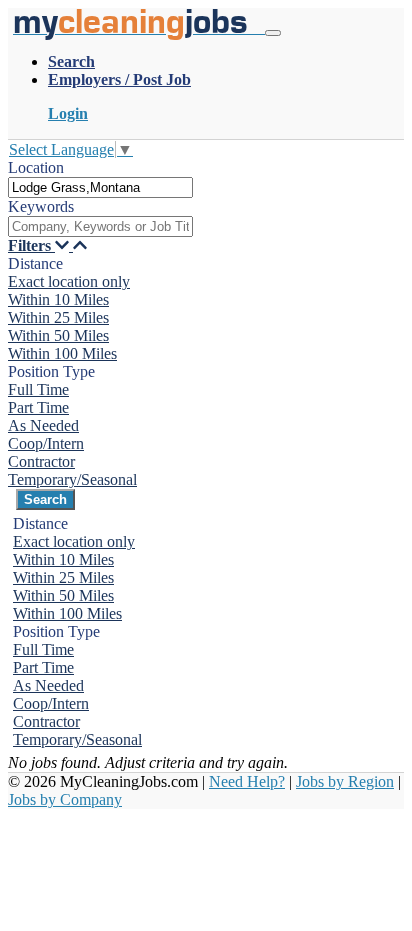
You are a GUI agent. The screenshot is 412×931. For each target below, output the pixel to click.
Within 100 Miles (62, 353)
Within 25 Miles (58, 317)
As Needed (43, 425)
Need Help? (247, 781)
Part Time (38, 407)
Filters (31, 245)
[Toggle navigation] (273, 33)
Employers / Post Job (119, 79)
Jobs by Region (345, 781)
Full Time (38, 389)
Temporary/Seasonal (72, 479)
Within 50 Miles (58, 335)
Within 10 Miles (58, 299)
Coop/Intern (46, 443)
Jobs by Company (65, 799)
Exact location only (69, 281)
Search (71, 61)
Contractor (41, 461)
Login (68, 113)
